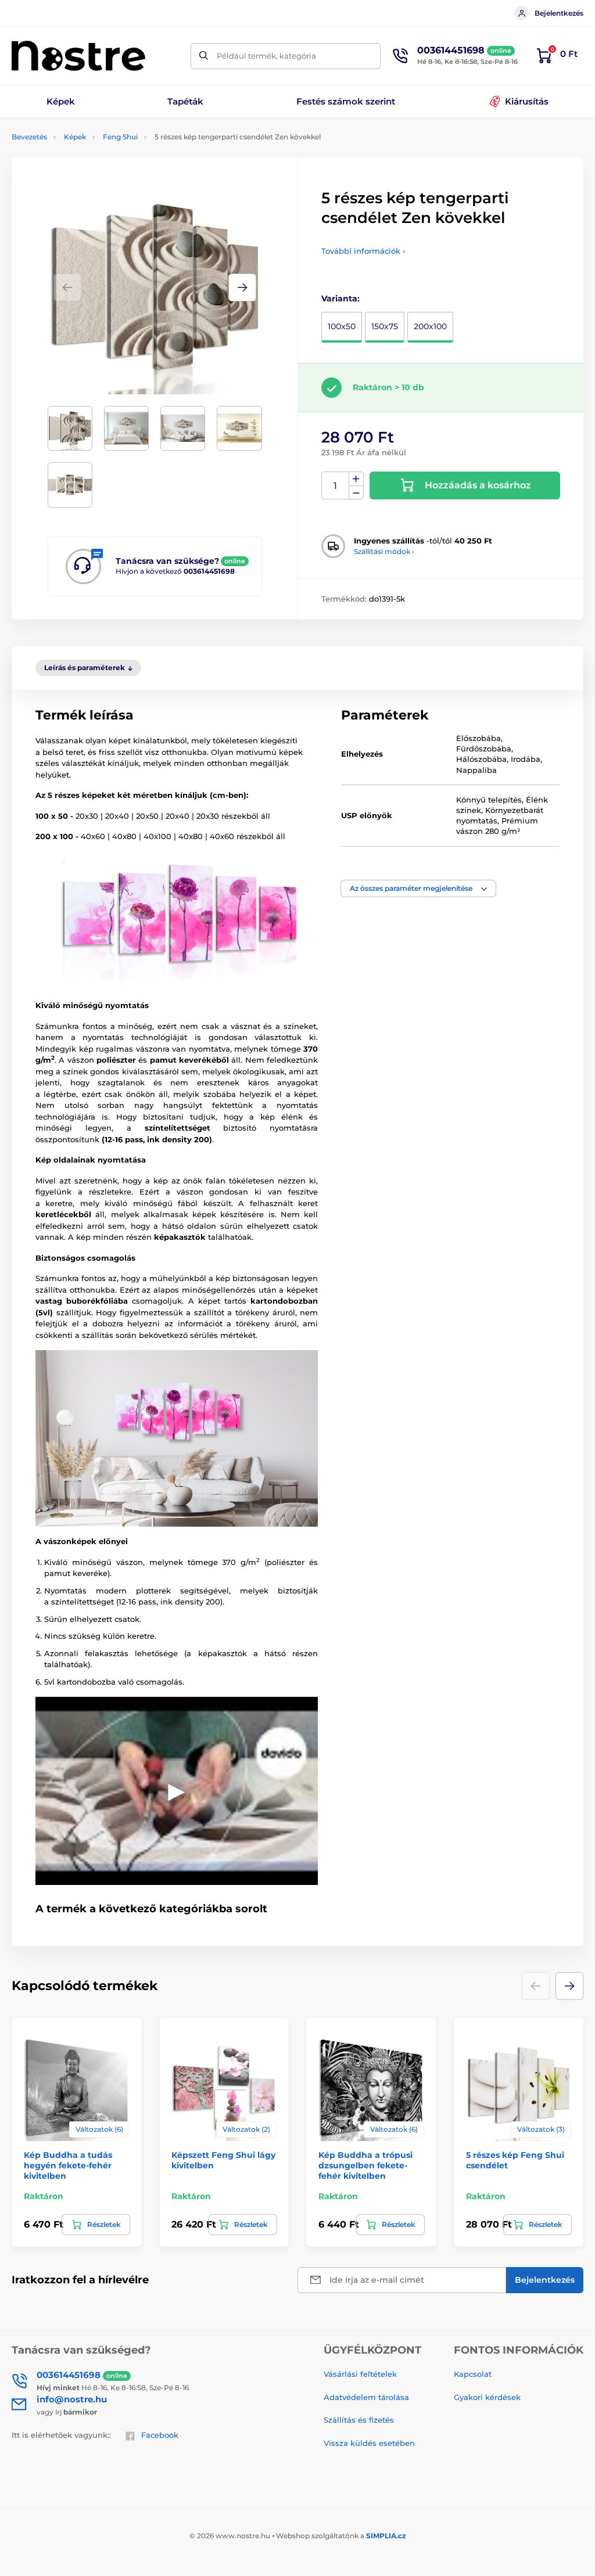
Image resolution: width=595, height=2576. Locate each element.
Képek (75, 137)
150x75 (385, 326)
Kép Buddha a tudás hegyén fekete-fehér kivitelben (68, 2165)
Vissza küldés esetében (369, 2443)
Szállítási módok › (384, 551)
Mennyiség (336, 486)
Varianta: (340, 298)
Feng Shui (120, 137)
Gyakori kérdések (487, 2397)
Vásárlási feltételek (360, 2374)
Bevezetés (29, 137)
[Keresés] (204, 56)
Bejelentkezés (559, 13)
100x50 (342, 326)
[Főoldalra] (78, 56)
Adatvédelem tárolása (366, 2397)
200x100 (430, 326)
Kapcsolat (473, 2374)
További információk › (363, 251)
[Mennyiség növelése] (356, 479)
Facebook (160, 2435)
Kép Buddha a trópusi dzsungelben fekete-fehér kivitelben (365, 2165)
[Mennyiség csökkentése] (356, 493)
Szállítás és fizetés (359, 2420)
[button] (242, 287)
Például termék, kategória (266, 56)
